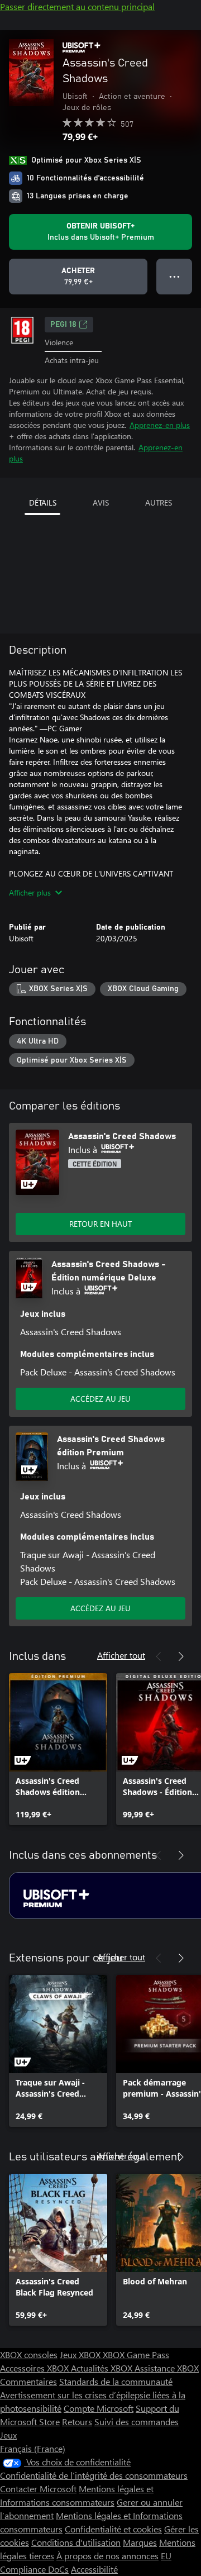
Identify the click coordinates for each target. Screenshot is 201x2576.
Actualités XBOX (103, 2368)
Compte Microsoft (99, 2408)
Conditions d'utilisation (76, 2542)
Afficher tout (121, 1655)
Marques (140, 2542)
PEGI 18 (63, 325)
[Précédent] (159, 1656)
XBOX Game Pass (136, 2354)
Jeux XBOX (81, 2354)
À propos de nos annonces (107, 2556)
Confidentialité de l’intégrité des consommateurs (94, 2475)
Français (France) (33, 2448)
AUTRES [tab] (159, 503)
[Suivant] (181, 1656)
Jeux (8, 2435)
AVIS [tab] (101, 503)
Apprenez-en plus (160, 425)
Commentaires (28, 2381)
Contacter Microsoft (38, 2489)
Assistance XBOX (167, 2368)
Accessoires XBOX (35, 2368)
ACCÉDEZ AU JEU (100, 1399)
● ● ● (174, 276)
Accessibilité (94, 2569)
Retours (77, 2422)
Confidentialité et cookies (113, 2529)
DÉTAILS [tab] (43, 503)
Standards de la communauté (116, 2381)
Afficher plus (30, 892)
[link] (58, 1749)
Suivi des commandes (137, 2422)
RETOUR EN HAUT (100, 1224)
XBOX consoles (29, 2354)
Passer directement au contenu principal (77, 6)
